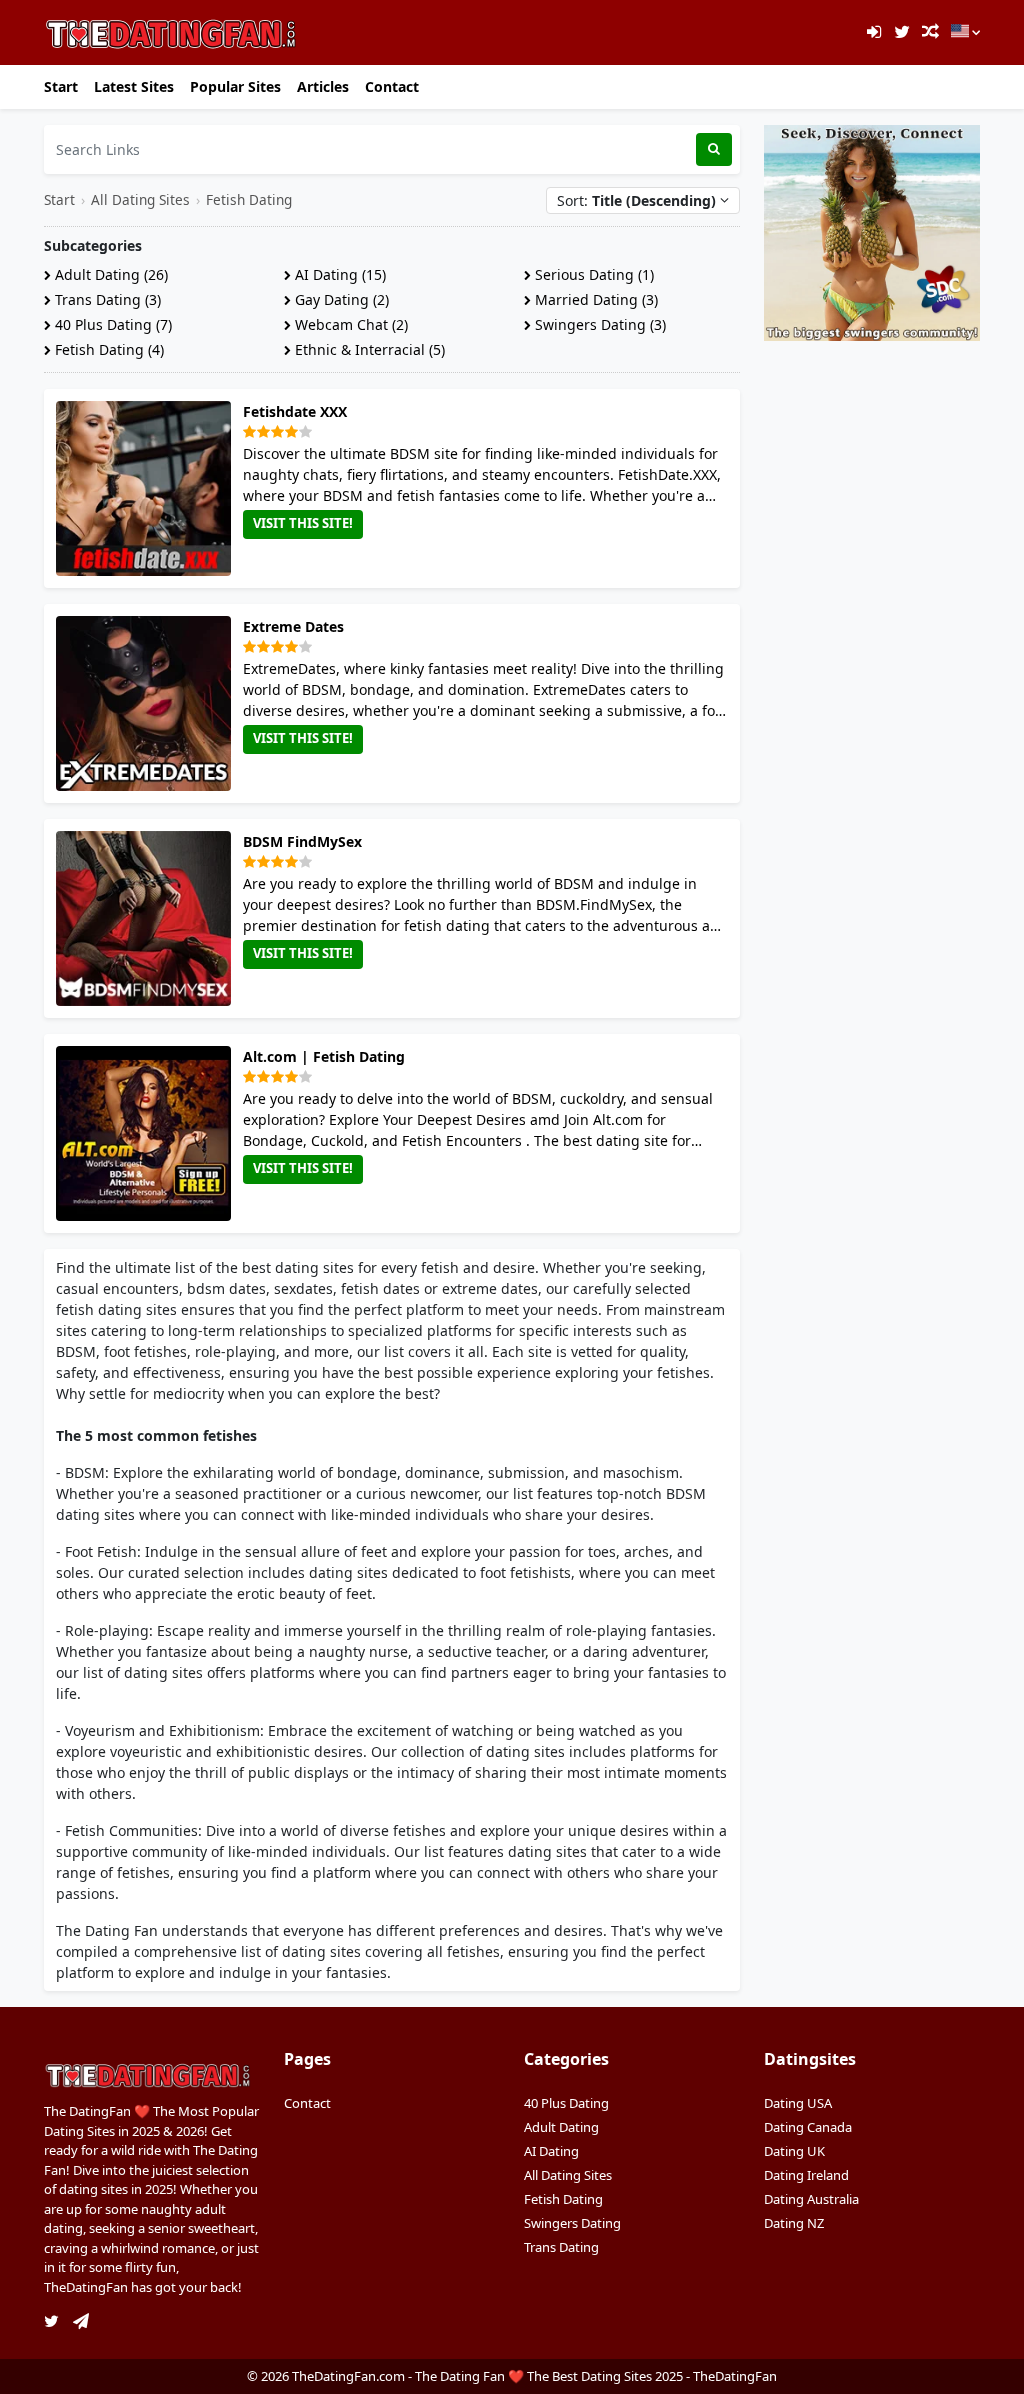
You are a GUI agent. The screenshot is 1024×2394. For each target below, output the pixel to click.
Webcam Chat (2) (349, 324)
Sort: (636, 200)
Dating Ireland (806, 2175)
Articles (323, 86)
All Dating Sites (140, 199)
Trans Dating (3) (106, 299)
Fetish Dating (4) (107, 349)
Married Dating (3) (594, 299)
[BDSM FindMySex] (147, 918)
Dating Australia (811, 2199)
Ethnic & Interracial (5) (368, 349)
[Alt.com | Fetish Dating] (147, 1133)
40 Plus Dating (566, 2103)
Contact (392, 86)
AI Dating (551, 2151)
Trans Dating (561, 2247)
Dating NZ (794, 2223)
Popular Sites (235, 86)
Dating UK (794, 2151)
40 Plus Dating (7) (111, 324)
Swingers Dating (572, 2223)
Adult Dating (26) (109, 274)
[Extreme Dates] (147, 703)
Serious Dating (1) (592, 274)
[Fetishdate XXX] (147, 488)
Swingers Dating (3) (598, 324)
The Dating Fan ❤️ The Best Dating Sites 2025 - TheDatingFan (596, 2376)
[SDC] (872, 231)
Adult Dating (561, 2127)
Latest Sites (134, 86)
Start (61, 86)
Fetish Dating (249, 199)
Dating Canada (808, 2127)
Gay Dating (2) (340, 299)
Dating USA (798, 2103)
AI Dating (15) (338, 274)
